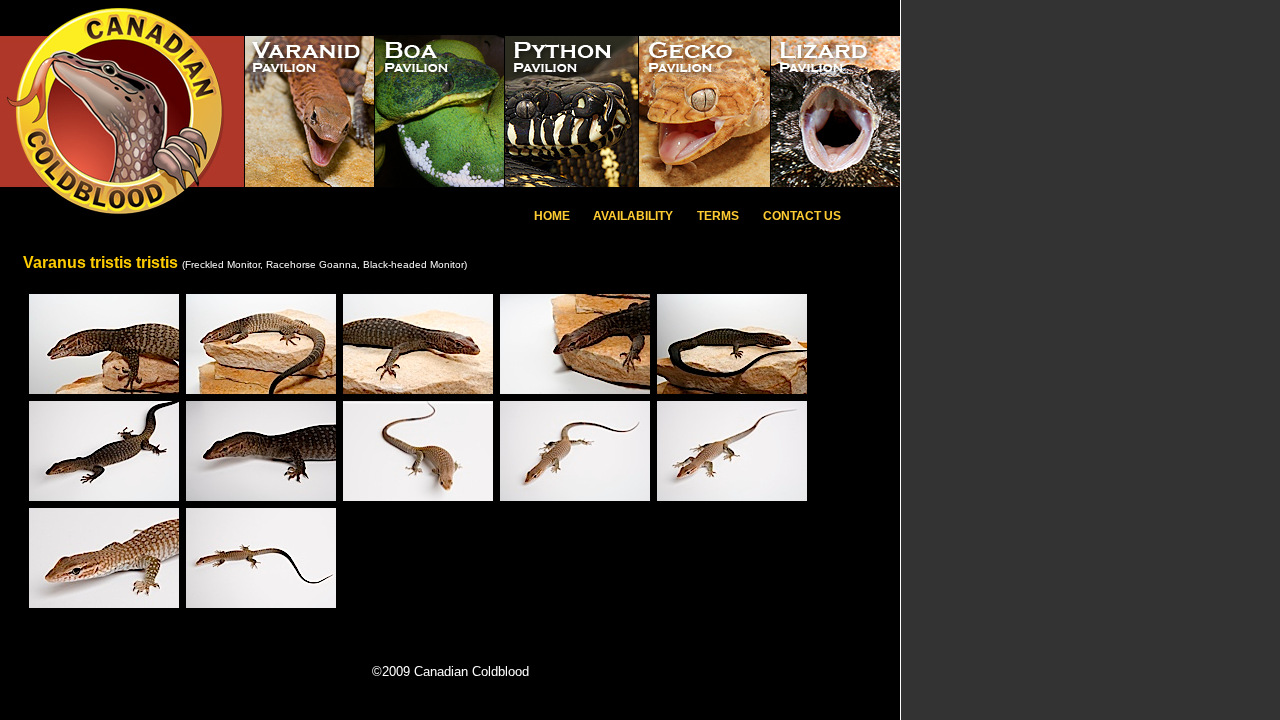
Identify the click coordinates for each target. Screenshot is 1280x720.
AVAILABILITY (631, 216)
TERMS (718, 216)
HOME (552, 216)
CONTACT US (802, 216)
